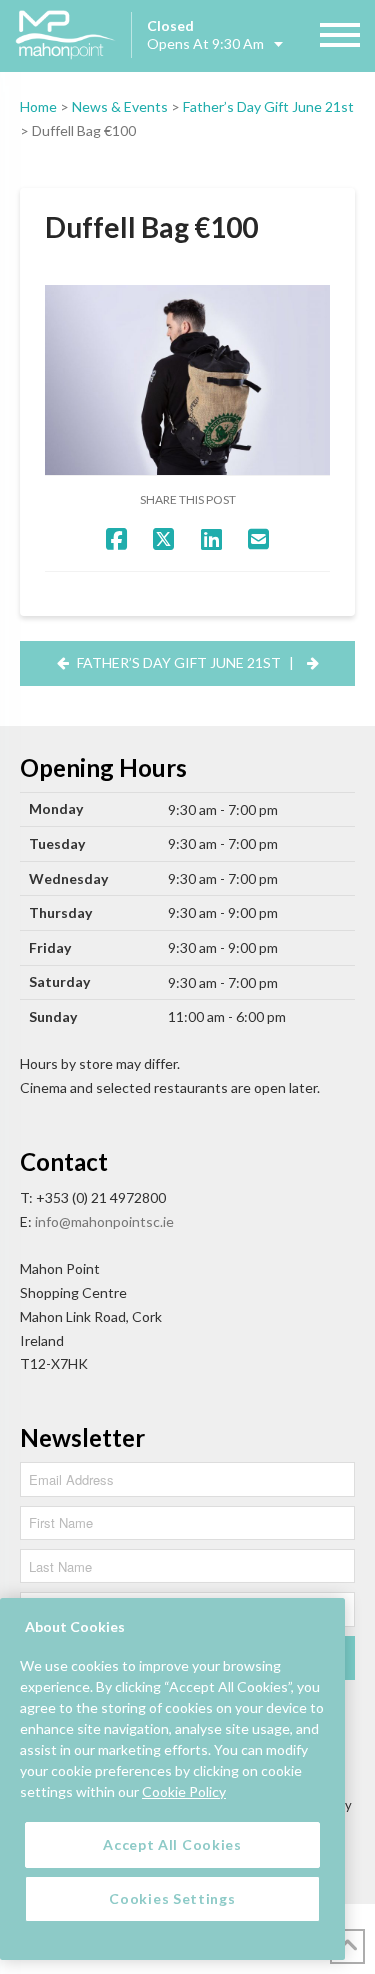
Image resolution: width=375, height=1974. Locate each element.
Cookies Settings (172, 1898)
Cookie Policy (184, 1791)
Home (38, 106)
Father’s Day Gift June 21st (268, 106)
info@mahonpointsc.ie (104, 1221)
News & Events (120, 106)
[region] (172, 1779)
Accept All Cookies (172, 1844)
